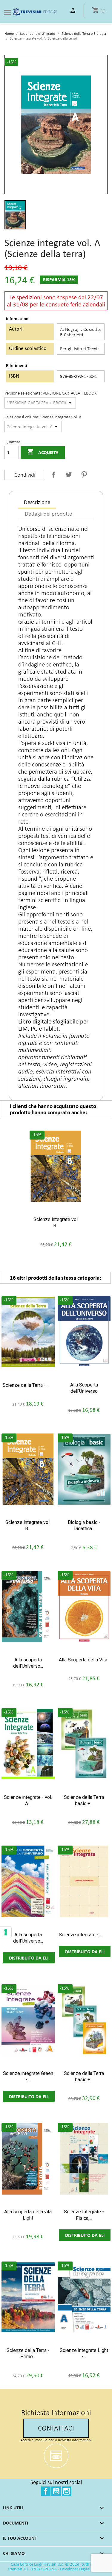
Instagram (67, 2491)
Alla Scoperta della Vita (83, 1660)
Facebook (46, 2491)
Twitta (69, 475)
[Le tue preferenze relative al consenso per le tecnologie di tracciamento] (6, 1932)
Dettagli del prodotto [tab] (49, 514)
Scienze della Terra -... (26, 1385)
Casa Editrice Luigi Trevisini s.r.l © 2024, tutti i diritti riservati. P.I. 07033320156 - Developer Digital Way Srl (56, 2566)
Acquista (43, 452)
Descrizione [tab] (37, 502)
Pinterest (84, 475)
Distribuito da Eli (29, 1958)
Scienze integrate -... (80, 1935)
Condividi (53, 475)
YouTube (56, 2491)
